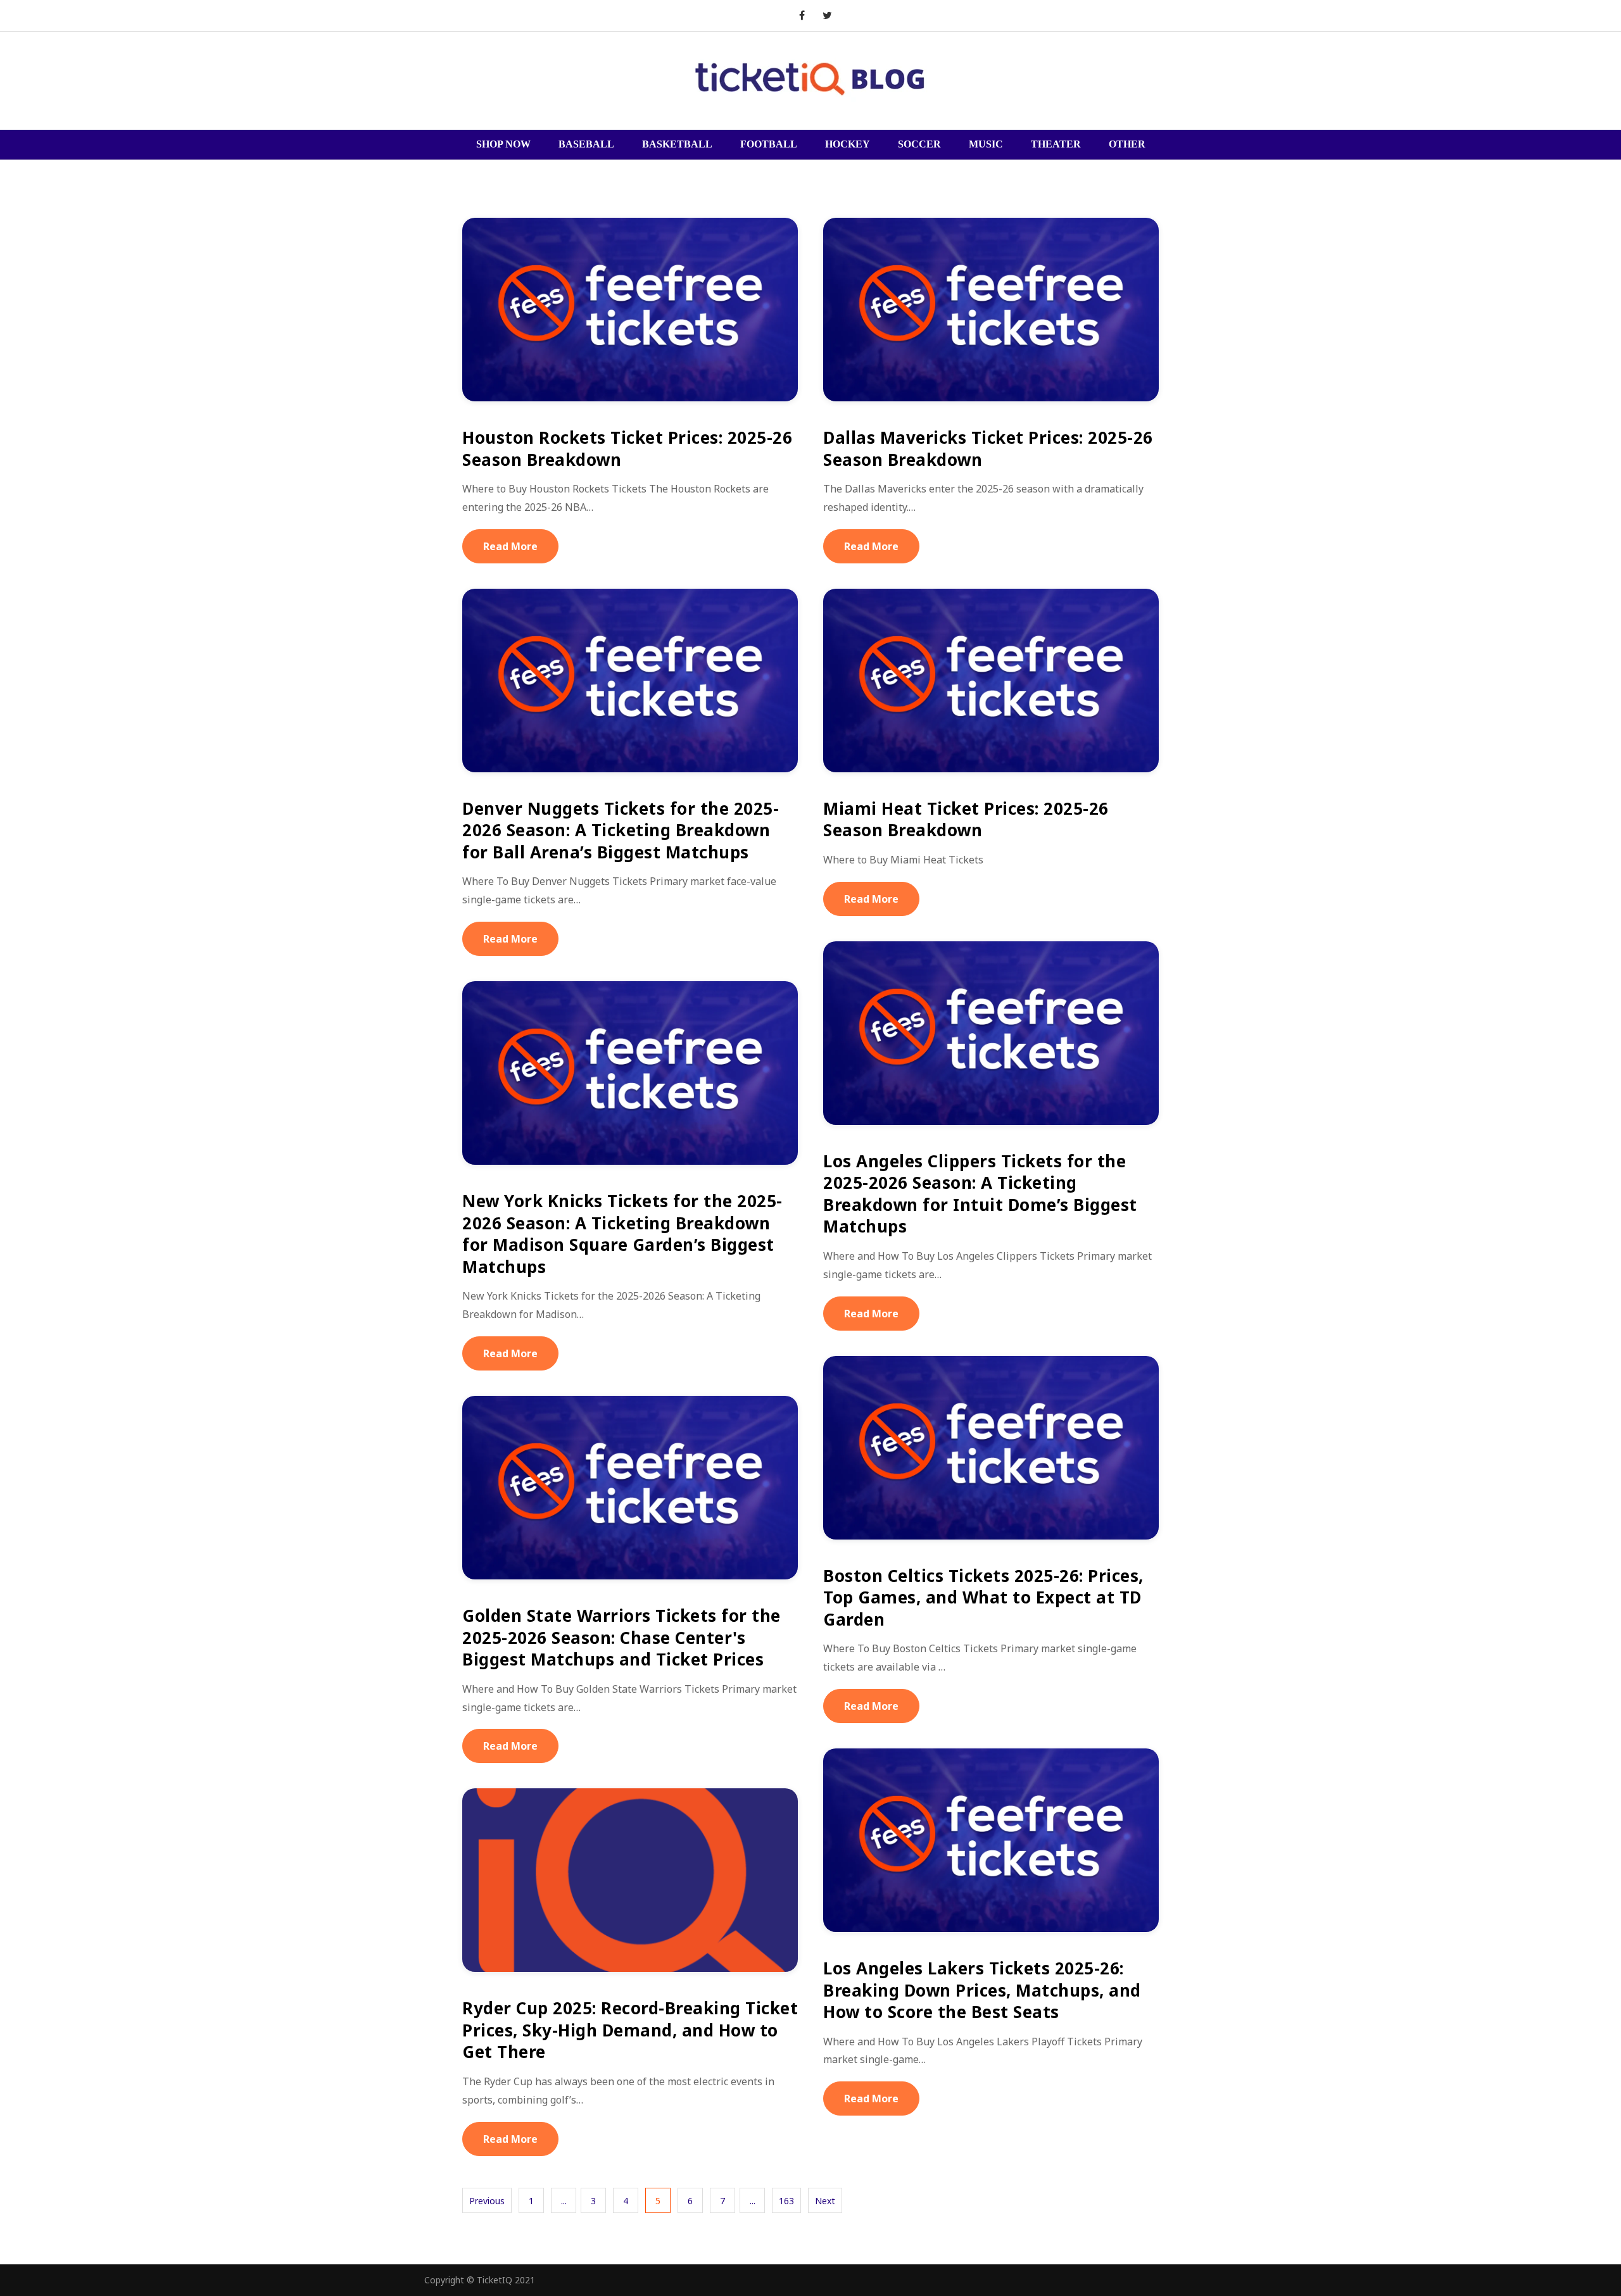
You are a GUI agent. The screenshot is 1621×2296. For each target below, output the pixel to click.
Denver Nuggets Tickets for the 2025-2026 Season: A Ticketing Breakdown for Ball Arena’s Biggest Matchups (621, 830)
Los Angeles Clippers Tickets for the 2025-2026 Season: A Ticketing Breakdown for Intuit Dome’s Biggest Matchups (980, 1194)
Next (825, 2201)
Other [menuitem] (1127, 144)
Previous (487, 2201)
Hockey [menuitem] (848, 144)
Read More (510, 546)
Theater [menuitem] (1056, 144)
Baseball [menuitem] (586, 144)
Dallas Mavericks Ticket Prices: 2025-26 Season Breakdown (988, 449)
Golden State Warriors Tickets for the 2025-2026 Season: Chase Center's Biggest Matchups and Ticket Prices (621, 1637)
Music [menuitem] (986, 144)
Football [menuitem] (769, 144)
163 (786, 2201)
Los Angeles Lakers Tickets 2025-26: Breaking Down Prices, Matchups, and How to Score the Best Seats (982, 1990)
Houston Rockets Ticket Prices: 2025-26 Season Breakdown (627, 449)
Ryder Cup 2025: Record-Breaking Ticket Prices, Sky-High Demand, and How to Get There (630, 2030)
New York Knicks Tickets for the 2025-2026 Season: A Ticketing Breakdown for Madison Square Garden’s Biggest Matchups (622, 1234)
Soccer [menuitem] (919, 144)
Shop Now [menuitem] (503, 144)
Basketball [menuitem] (677, 144)
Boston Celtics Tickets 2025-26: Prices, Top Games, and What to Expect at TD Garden (983, 1597)
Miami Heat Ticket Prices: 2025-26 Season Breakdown (966, 819)
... (564, 2201)
